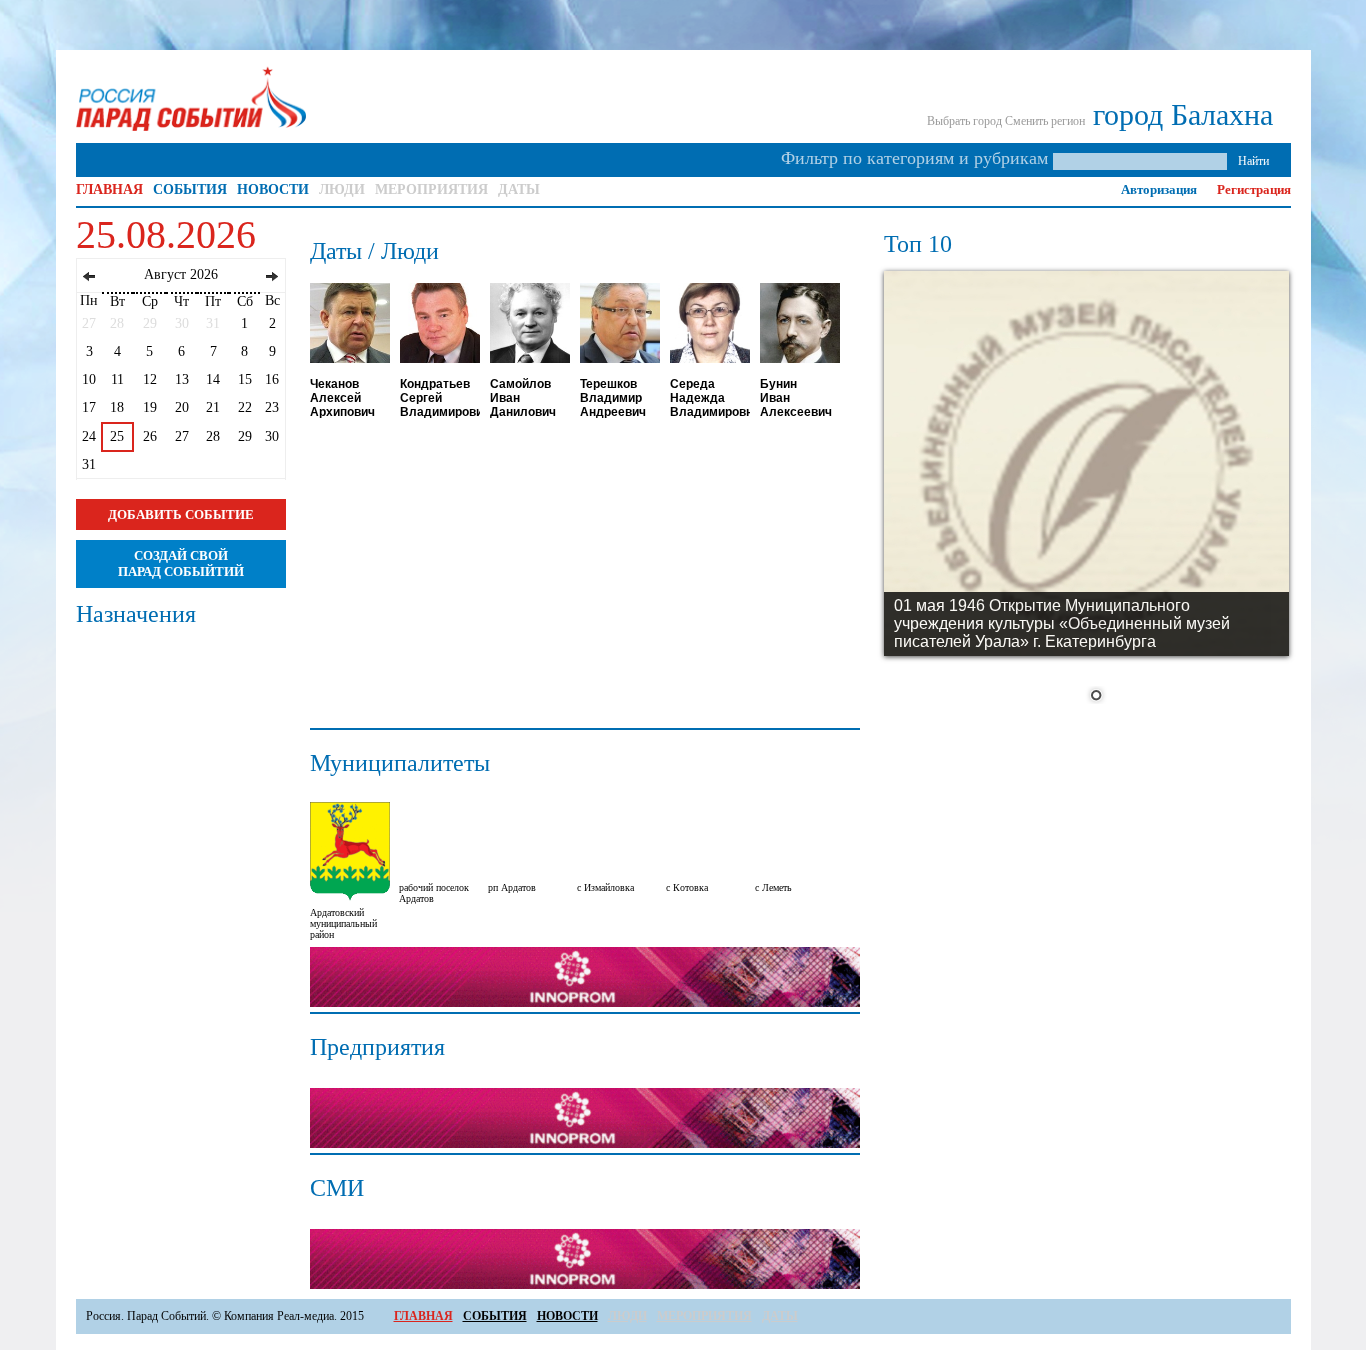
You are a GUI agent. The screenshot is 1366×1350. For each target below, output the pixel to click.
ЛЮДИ (342, 189)
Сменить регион (1045, 121)
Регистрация (1254, 189)
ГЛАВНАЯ (109, 189)
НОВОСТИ (273, 189)
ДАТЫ (519, 189)
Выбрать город (964, 121)
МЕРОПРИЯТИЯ (431, 189)
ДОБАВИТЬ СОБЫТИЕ (181, 514)
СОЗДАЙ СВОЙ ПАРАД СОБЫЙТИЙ (181, 563)
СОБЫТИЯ (190, 189)
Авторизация (1159, 189)
